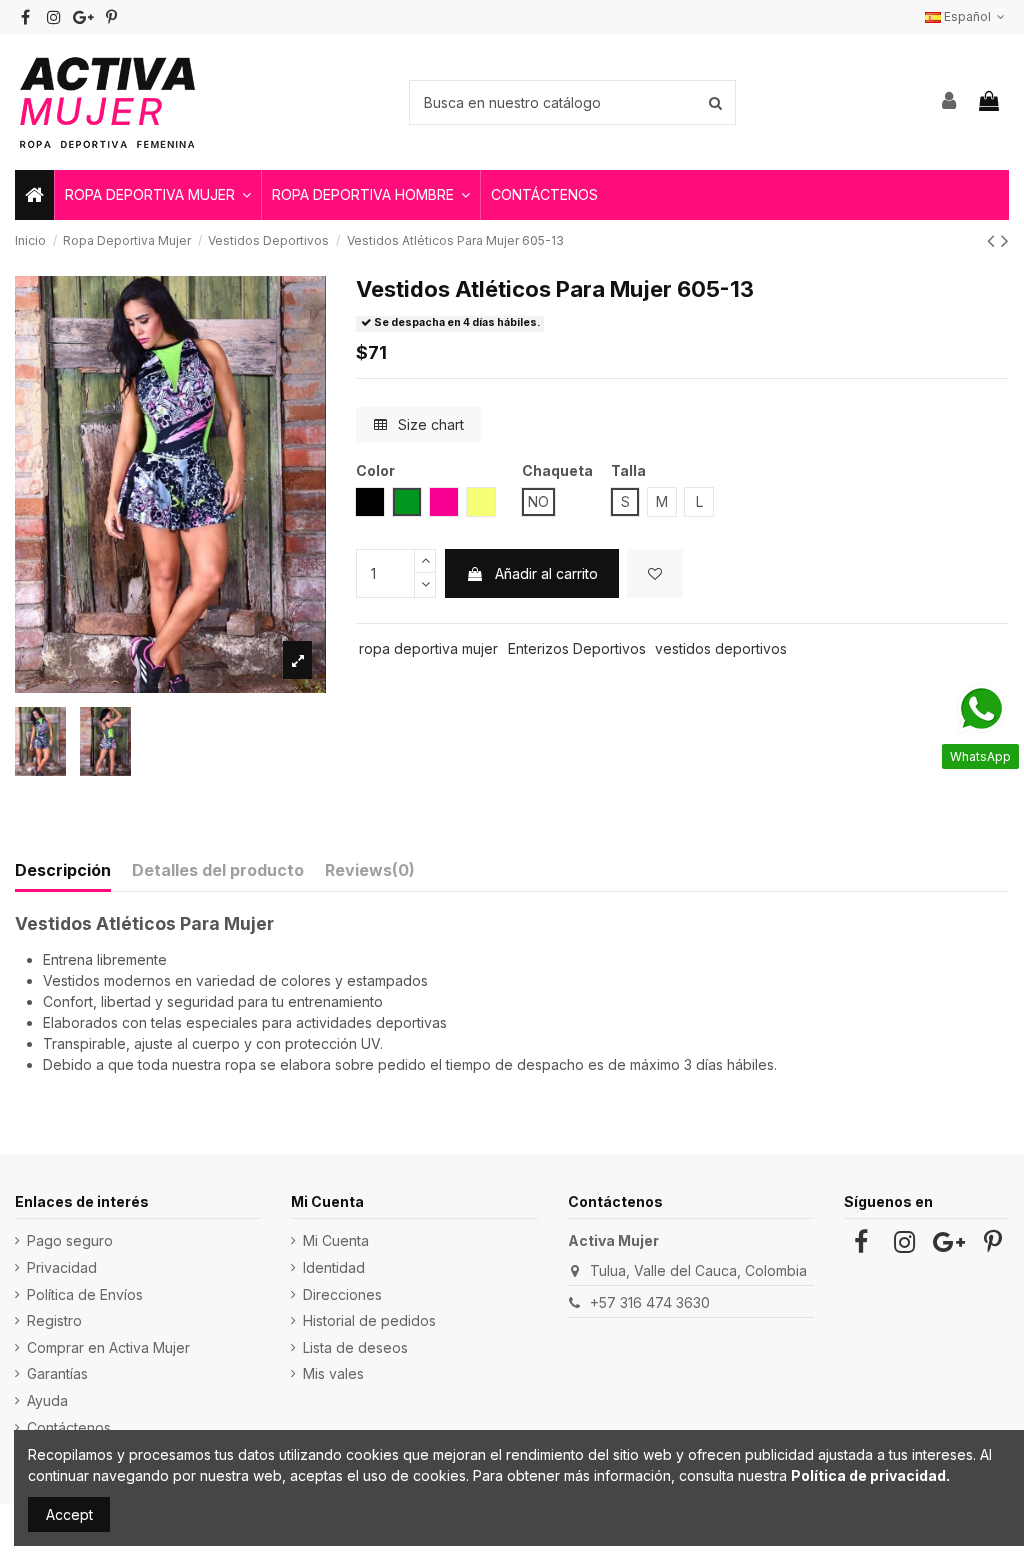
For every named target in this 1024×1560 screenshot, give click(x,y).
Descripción (63, 870)
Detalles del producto (218, 870)
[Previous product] (994, 240)
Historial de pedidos (369, 1320)
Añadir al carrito (546, 573)
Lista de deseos (355, 1347)
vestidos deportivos (721, 648)
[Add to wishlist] (655, 573)
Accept (69, 1514)
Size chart (429, 424)
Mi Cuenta (336, 1240)
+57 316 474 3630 (650, 1302)
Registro (54, 1320)
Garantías (57, 1373)
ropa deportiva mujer (428, 648)
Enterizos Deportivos (577, 648)
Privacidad (62, 1267)
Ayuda (47, 1400)
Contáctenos (69, 1427)
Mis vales (333, 1373)
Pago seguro (70, 1240)
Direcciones (342, 1294)
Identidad (334, 1267)
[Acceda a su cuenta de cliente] (950, 102)
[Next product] (1005, 240)
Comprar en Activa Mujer (108, 1347)
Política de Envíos (85, 1294)
